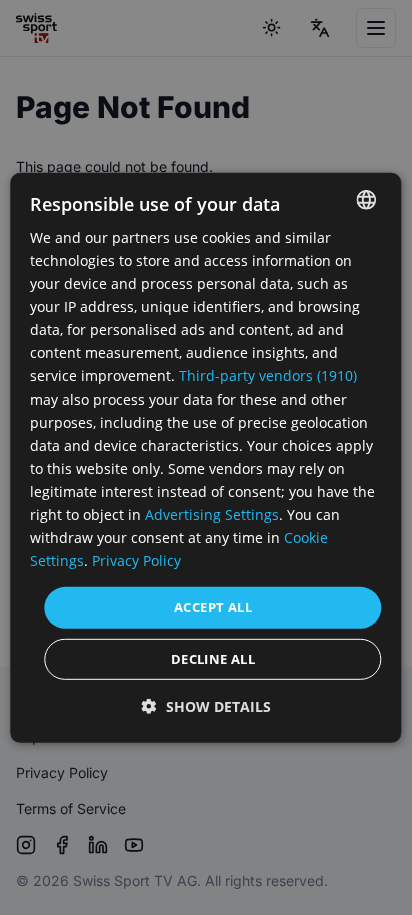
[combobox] (367, 199)
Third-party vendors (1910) (268, 375)
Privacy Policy (136, 560)
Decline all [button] (213, 659)
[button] (206, 706)
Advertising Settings (212, 514)
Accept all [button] (213, 607)
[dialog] (205, 457)
